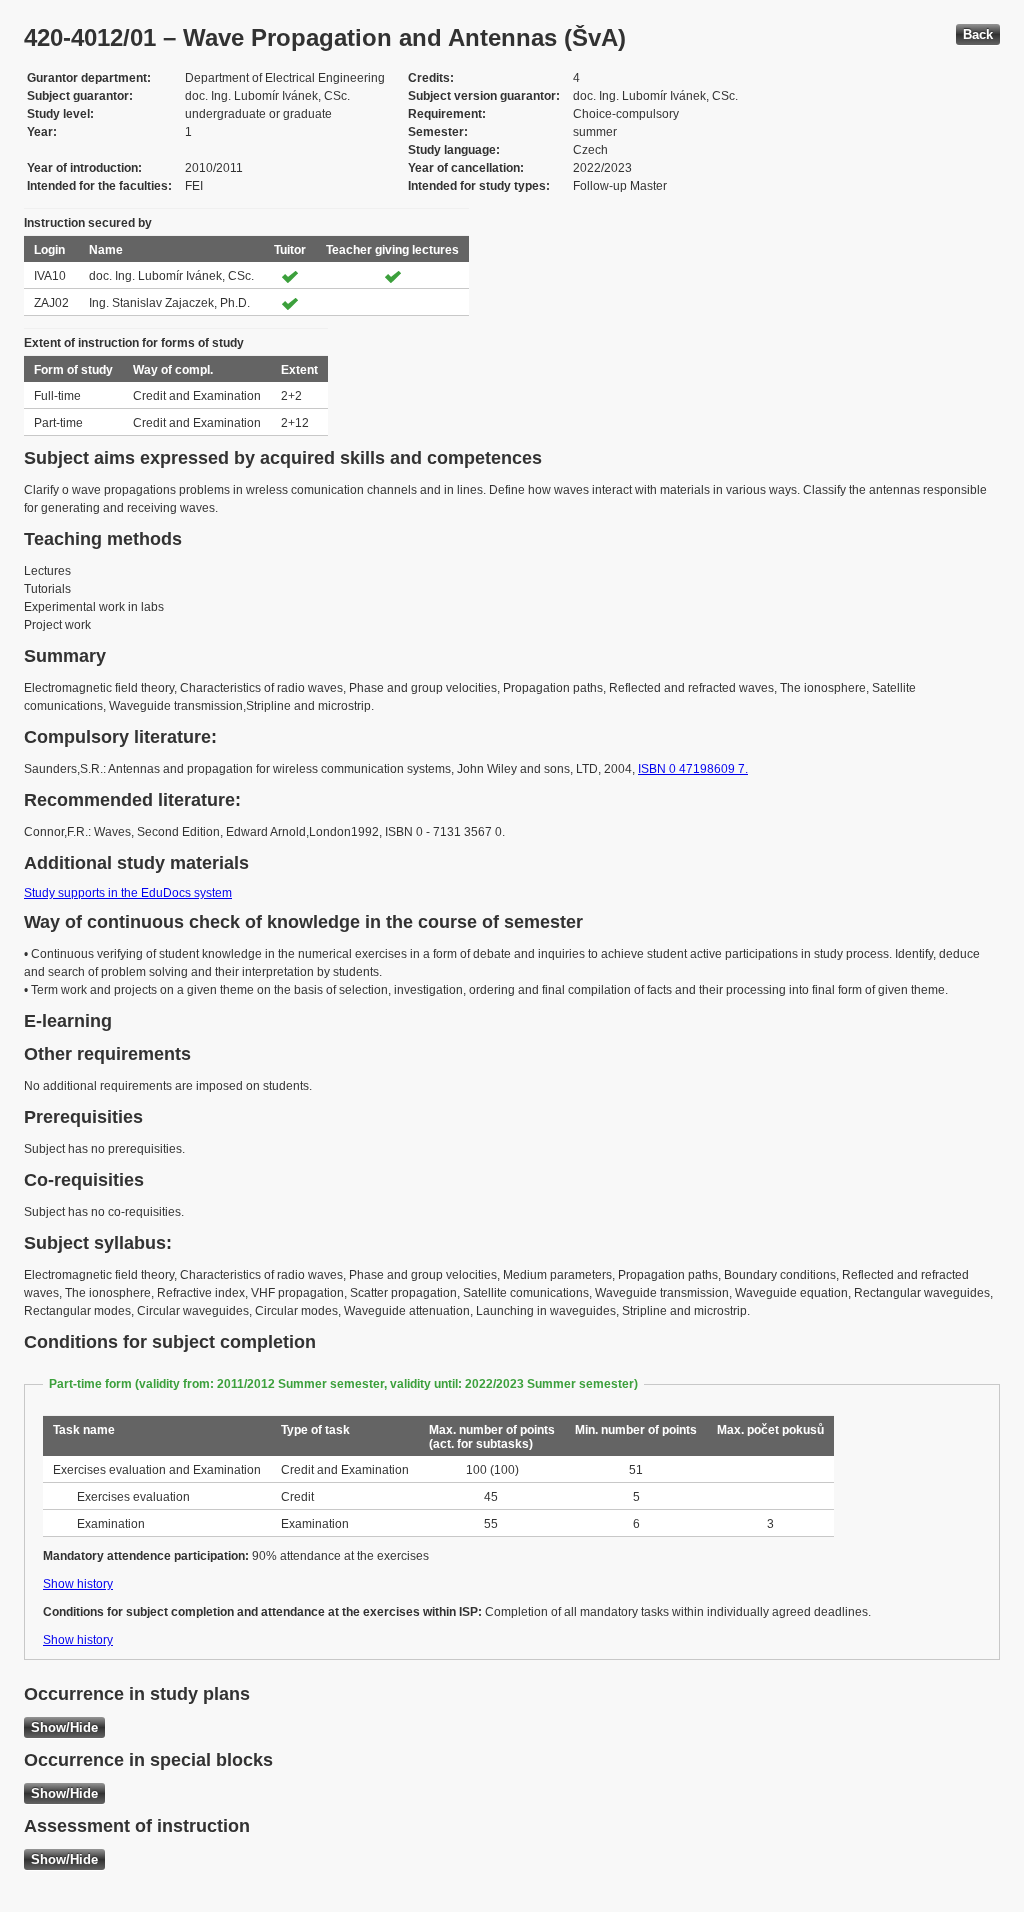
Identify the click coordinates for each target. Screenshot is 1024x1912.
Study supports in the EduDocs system (128, 893)
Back (978, 34)
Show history (78, 1584)
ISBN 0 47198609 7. (693, 769)
